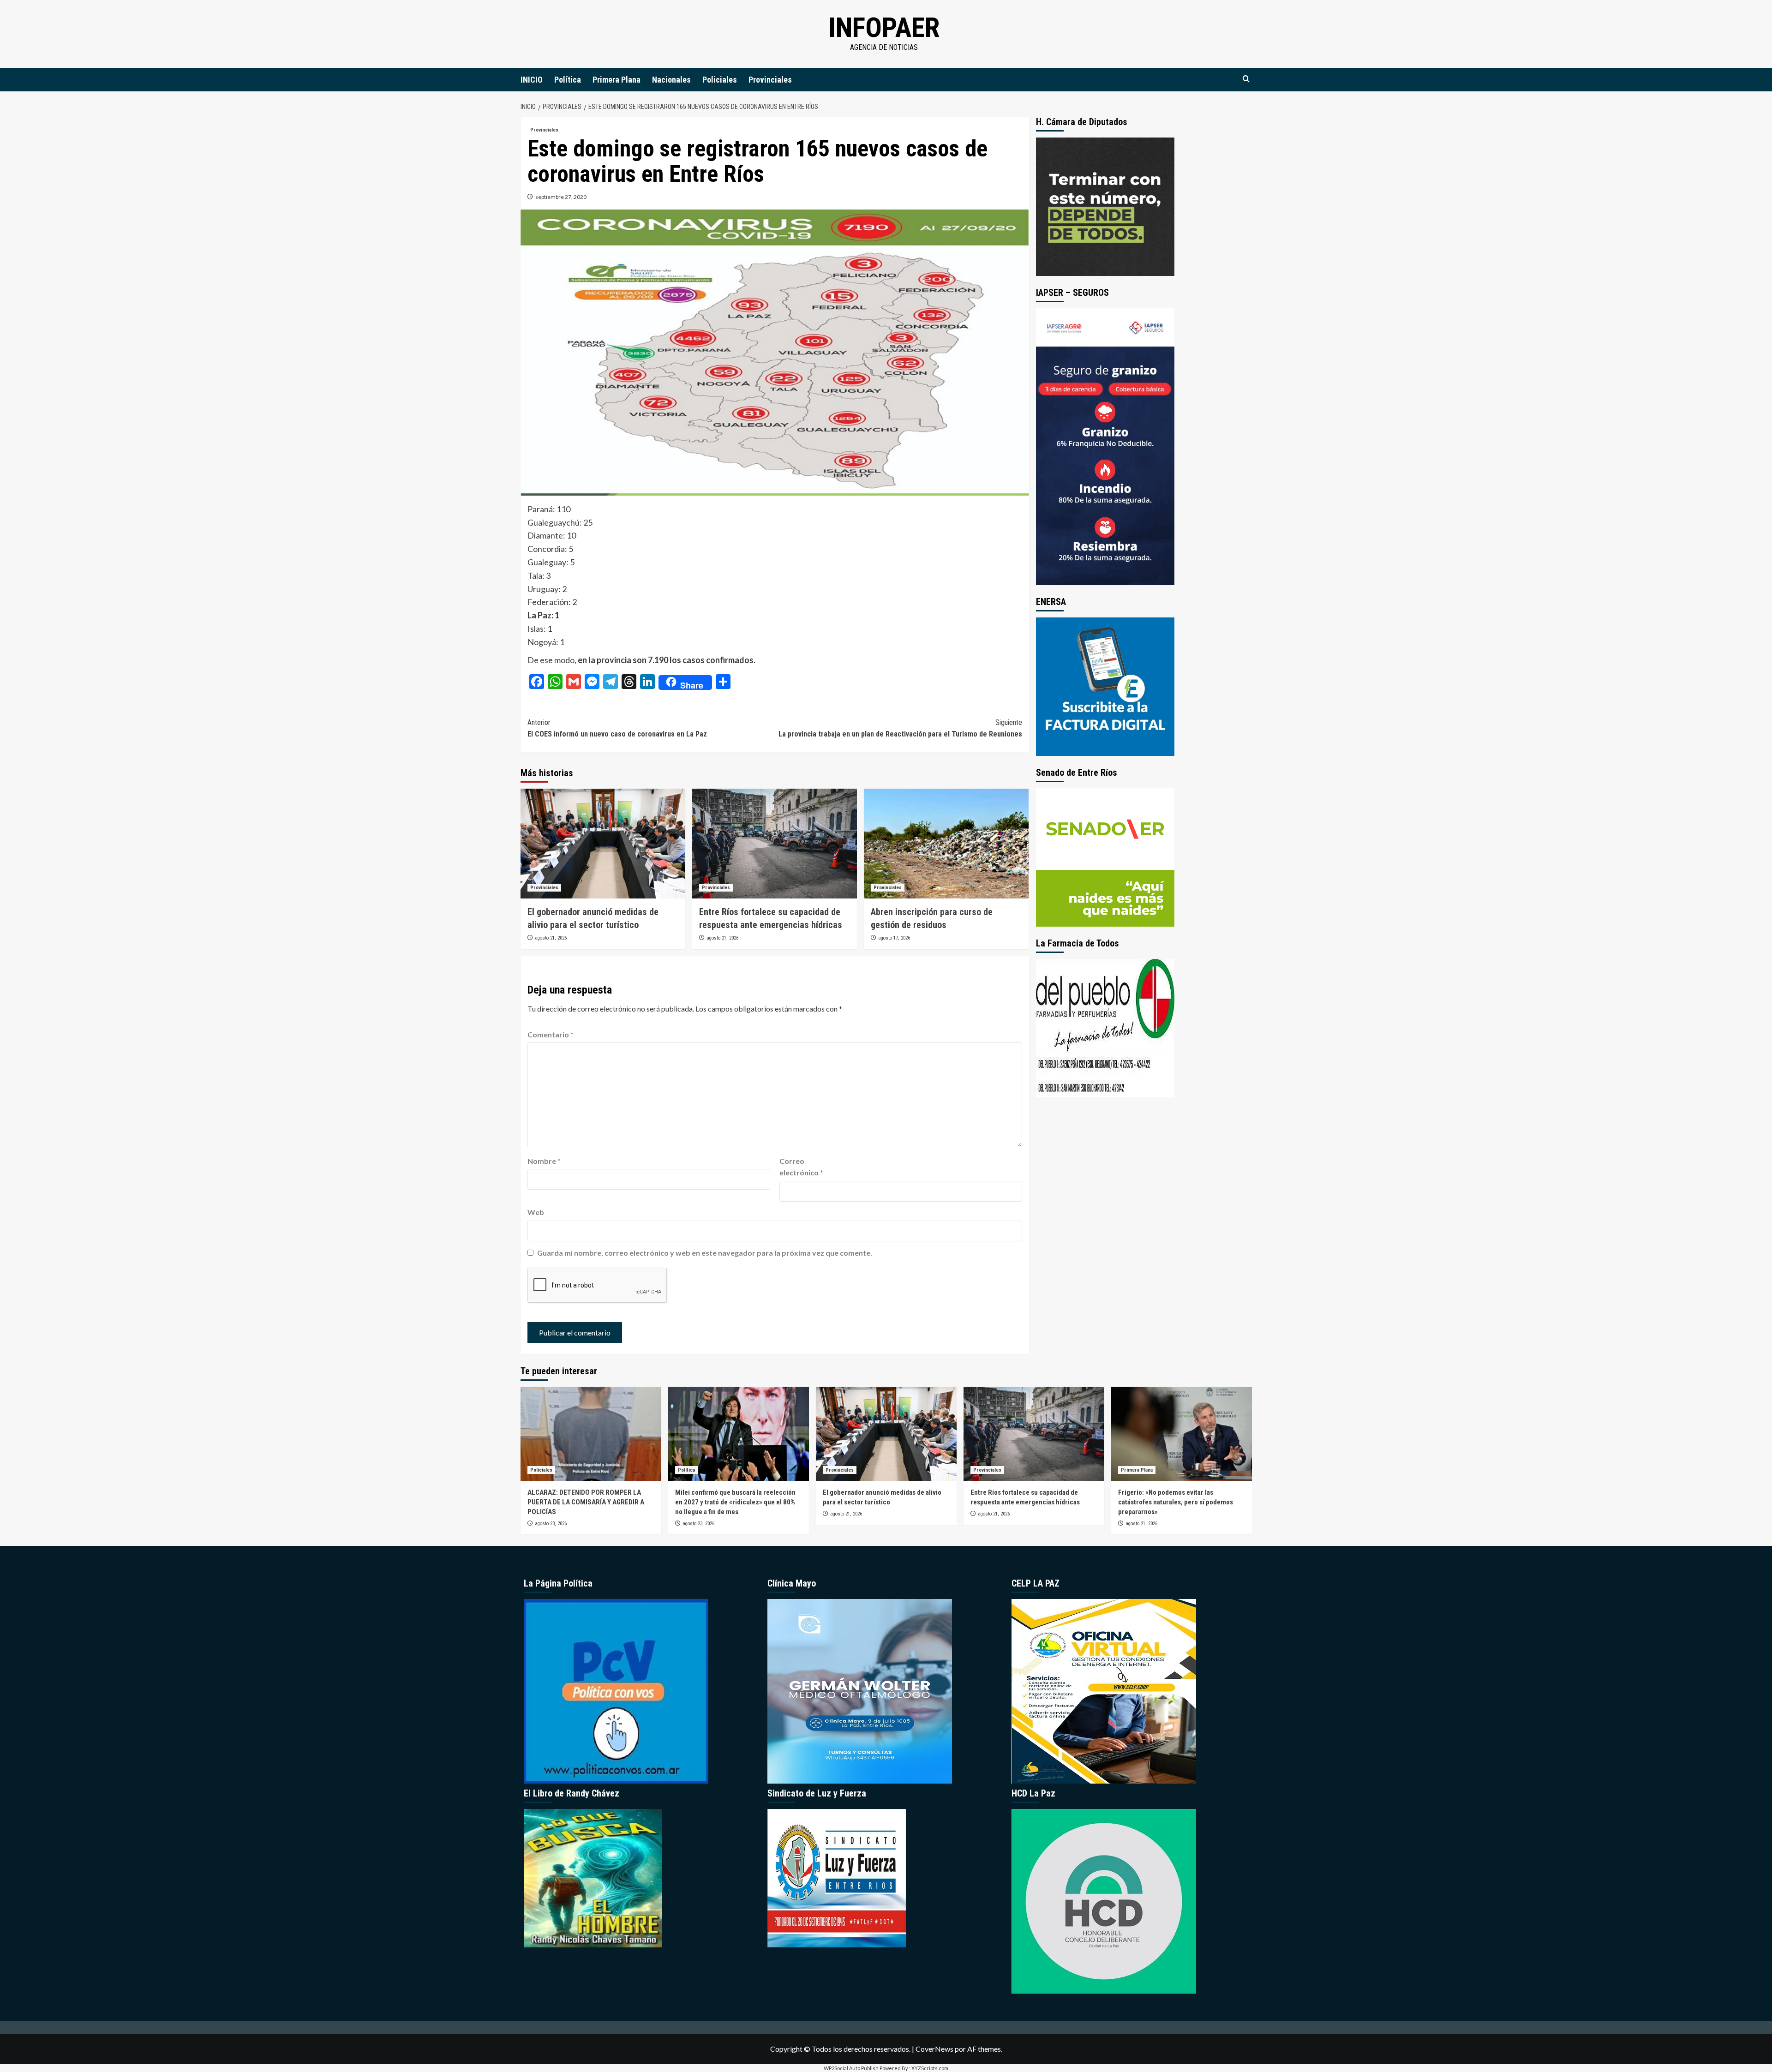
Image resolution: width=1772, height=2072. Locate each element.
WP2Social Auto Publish (851, 2068)
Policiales (720, 80)
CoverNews (934, 2049)
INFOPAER (884, 27)
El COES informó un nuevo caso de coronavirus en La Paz (617, 728)
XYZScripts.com (930, 2068)
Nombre (544, 1161)
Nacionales (671, 80)
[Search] (1246, 79)
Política (568, 80)
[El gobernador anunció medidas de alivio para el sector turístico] (603, 844)
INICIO (532, 80)
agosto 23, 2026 (551, 1524)
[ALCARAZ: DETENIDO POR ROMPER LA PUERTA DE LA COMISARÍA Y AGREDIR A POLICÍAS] (591, 1434)
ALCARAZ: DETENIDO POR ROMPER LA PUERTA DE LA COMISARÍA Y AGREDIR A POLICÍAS (586, 1502)
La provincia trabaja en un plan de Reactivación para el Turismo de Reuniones (900, 728)
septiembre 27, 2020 (561, 197)
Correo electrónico (801, 1167)
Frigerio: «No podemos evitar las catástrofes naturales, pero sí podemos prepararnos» (1176, 1502)
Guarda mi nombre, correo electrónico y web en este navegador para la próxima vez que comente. (705, 1253)
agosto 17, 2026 (894, 938)
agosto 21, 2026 (551, 938)
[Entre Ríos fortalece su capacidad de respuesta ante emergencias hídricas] (775, 844)
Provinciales (770, 80)
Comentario (551, 1034)
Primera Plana (617, 80)
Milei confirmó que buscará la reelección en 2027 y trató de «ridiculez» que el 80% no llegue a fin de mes (735, 1502)
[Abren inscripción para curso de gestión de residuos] (946, 844)
